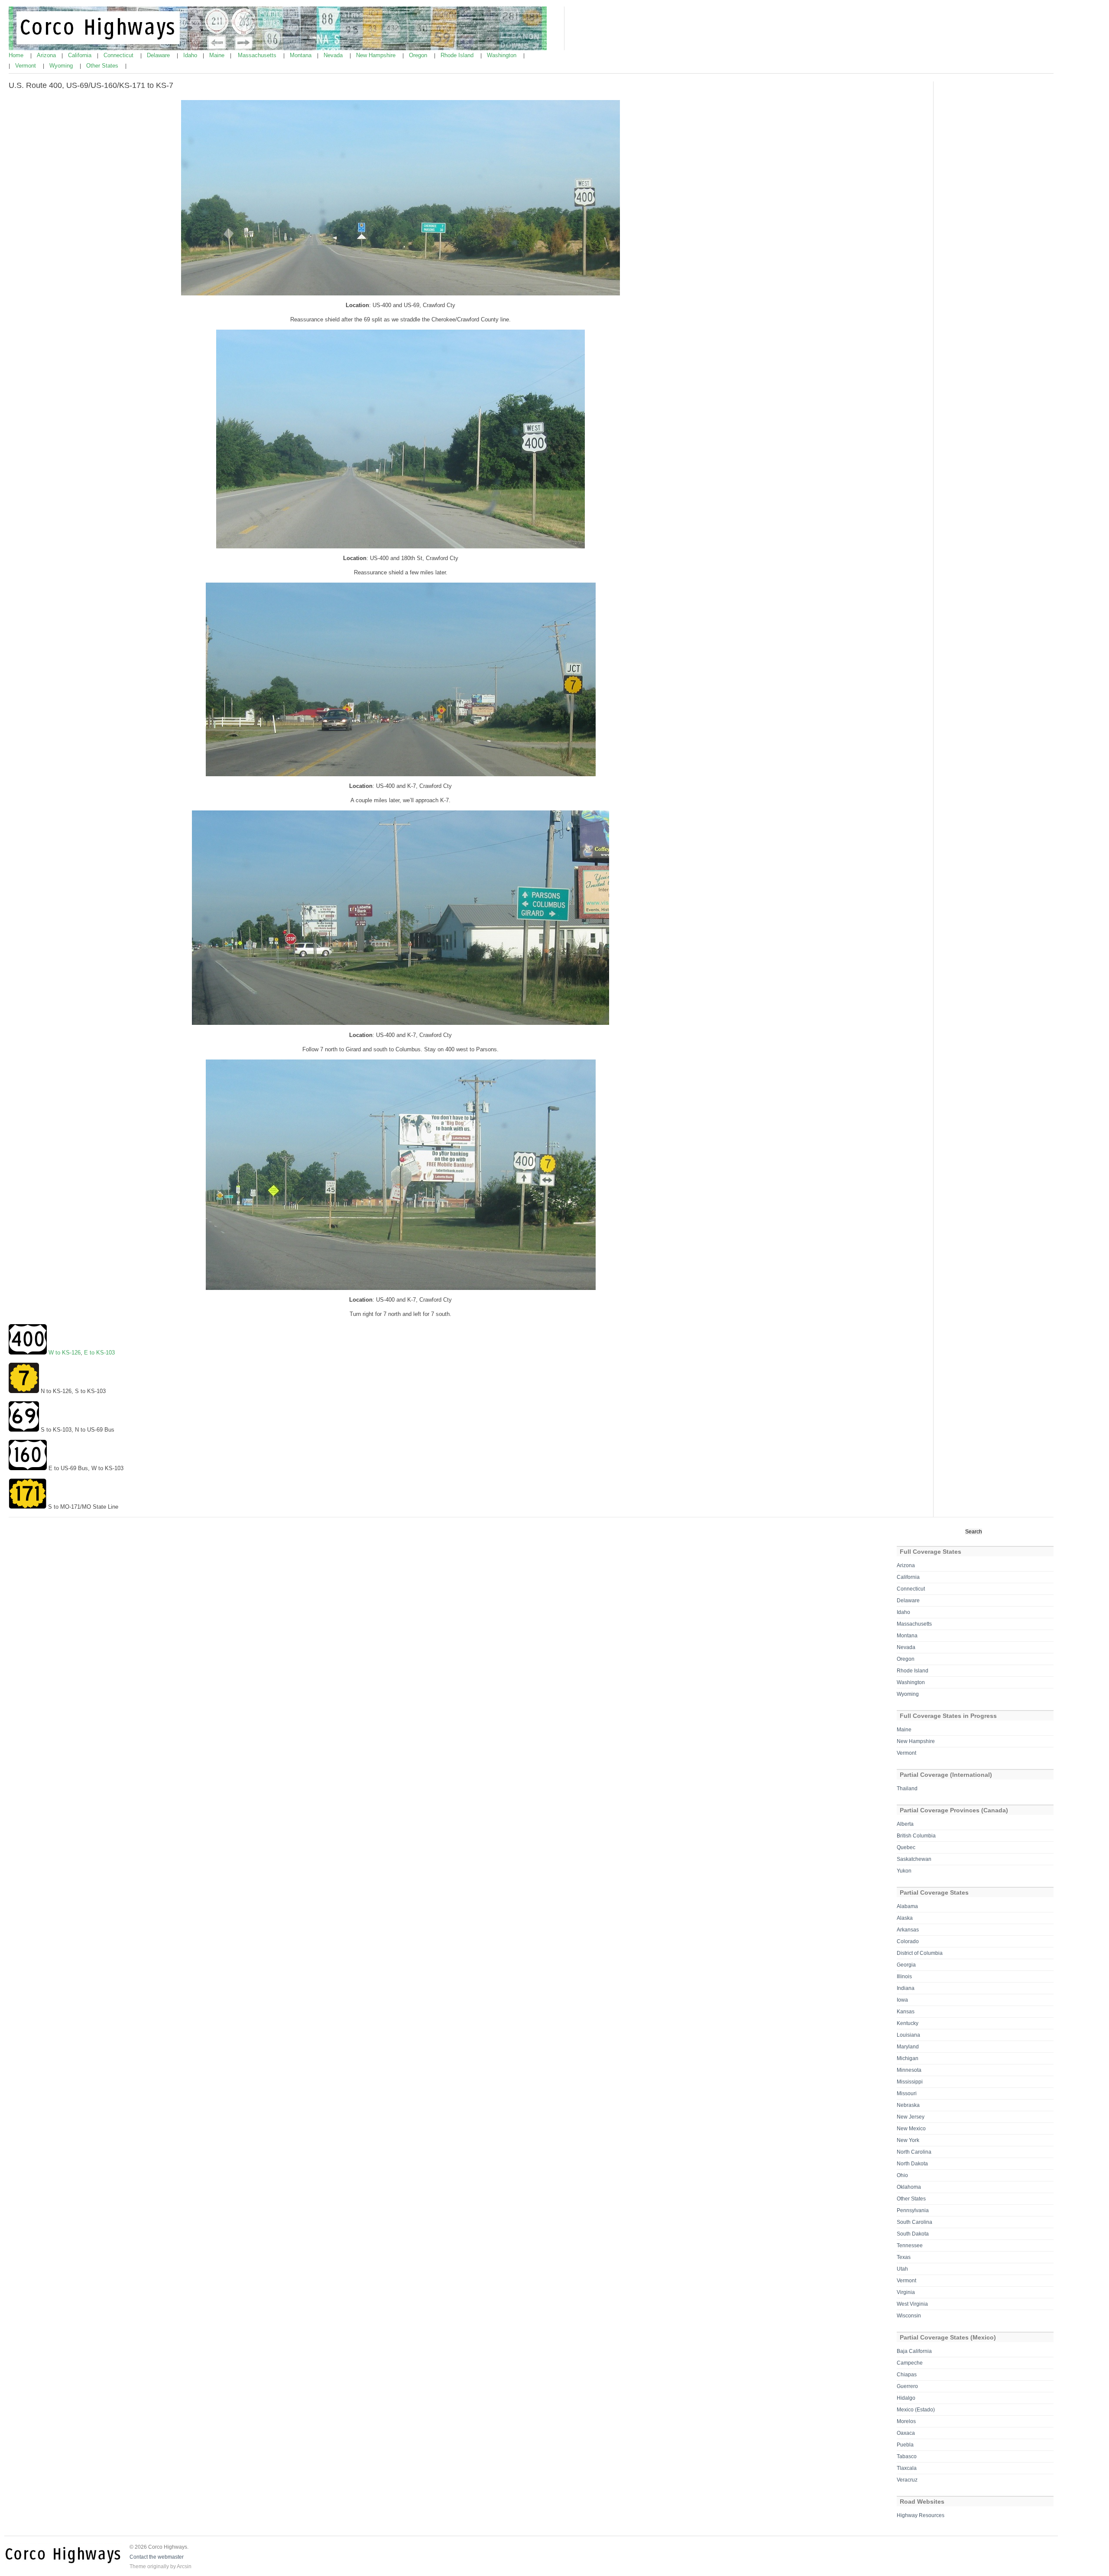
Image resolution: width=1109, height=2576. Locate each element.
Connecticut (119, 55)
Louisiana (908, 2035)
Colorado (908, 1941)
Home (17, 55)
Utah (902, 2269)
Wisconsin (909, 2316)
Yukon (904, 1871)
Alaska (905, 1918)
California (81, 55)
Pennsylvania (913, 2210)
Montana (302, 55)
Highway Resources (921, 2515)
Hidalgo (906, 2398)
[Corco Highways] (278, 49)
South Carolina (914, 2222)
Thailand (907, 1789)
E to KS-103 (99, 1353)
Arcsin (184, 2566)
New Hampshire (377, 55)
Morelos (906, 2421)
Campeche (910, 2363)
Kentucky (908, 2023)
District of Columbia (920, 1953)
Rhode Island (458, 55)
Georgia (906, 1965)
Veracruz (907, 2480)
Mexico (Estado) (916, 2410)
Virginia (906, 2292)
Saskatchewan (914, 1859)
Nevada (334, 55)
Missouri (907, 2093)
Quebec (906, 1847)
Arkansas (908, 1930)
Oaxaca (906, 2433)
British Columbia (916, 1836)
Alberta (905, 1824)
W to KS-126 (65, 1353)
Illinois (904, 1977)
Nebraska (908, 2105)
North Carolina (914, 2152)
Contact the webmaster (157, 2557)
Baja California (914, 2351)
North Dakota (912, 2164)
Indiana (906, 1988)
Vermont (26, 66)
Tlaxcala (907, 2468)
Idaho (191, 55)
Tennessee (910, 2245)
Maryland (908, 2047)
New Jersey (911, 2117)
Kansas (906, 2012)
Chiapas (907, 2375)
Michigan (908, 2058)
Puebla (905, 2445)
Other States (103, 66)
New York (908, 2140)
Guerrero (907, 2386)
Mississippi (910, 2082)
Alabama (907, 1906)
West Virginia (912, 2304)
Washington (503, 55)
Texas (904, 2257)
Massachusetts (258, 55)
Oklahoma (909, 2187)
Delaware (159, 55)
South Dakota (913, 2234)
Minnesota (909, 2070)
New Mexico (911, 2129)
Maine (218, 55)
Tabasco (907, 2456)
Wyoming (62, 66)
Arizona (47, 55)
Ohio (902, 2175)
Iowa (902, 2000)
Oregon (419, 55)
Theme (138, 2566)
